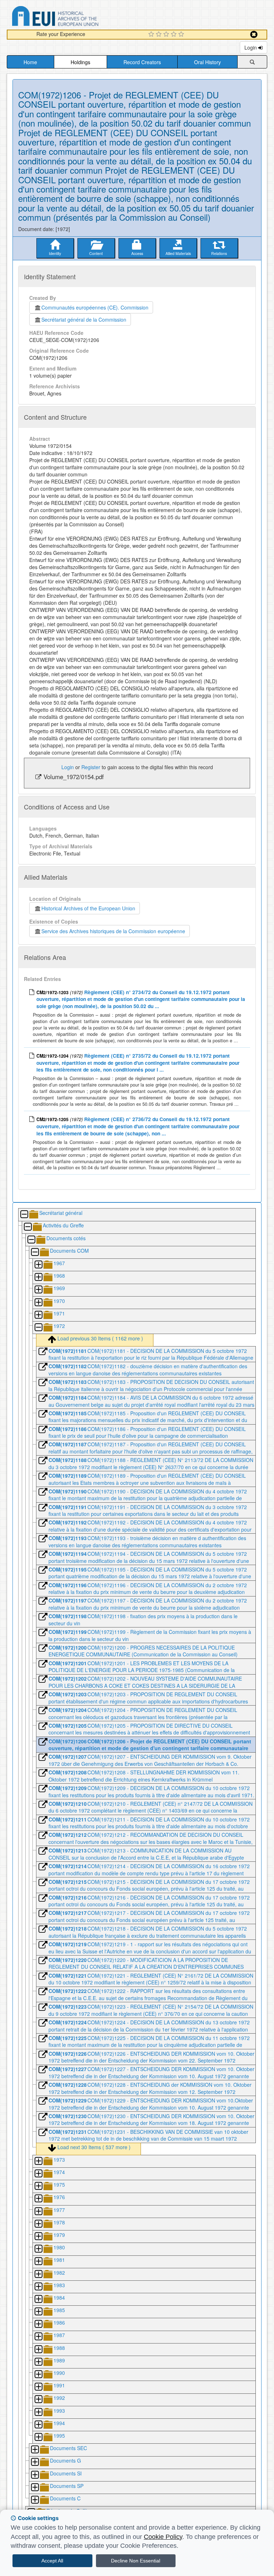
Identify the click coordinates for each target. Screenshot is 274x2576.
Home (30, 62)
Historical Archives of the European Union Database (75, 17)
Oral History (207, 62)
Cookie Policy (163, 2537)
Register (91, 767)
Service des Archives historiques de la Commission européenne (113, 931)
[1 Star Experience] (152, 35)
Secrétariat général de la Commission (84, 320)
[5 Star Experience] (182, 35)
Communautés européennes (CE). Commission (95, 307)
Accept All (52, 2561)
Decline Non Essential (136, 2561)
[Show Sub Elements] (38, 1265)
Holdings (80, 62)
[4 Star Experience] (175, 35)
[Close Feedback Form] (254, 34)
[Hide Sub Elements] (24, 1215)
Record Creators (142, 62)
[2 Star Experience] (160, 35)
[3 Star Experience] (167, 35)
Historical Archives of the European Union (88, 908)
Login (251, 47)
